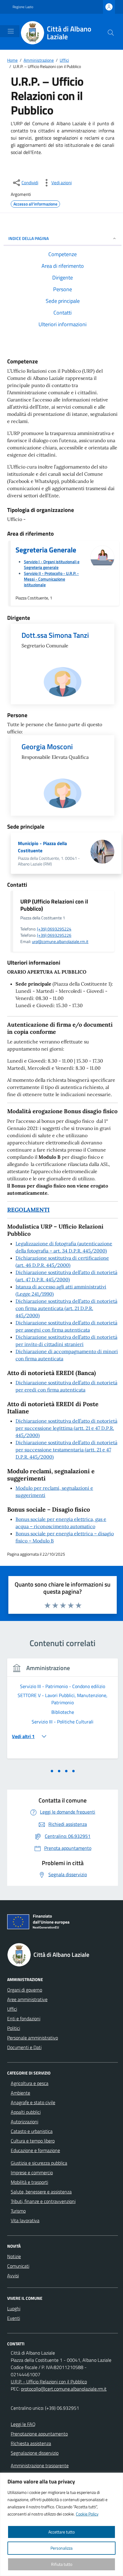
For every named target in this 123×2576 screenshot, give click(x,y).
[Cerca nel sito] (111, 33)
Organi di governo (25, 1990)
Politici (14, 2028)
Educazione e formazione (35, 2150)
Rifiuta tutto (62, 2564)
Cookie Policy (87, 2514)
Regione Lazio (23, 7)
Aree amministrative (27, 1999)
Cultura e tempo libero (33, 2141)
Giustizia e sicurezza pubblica (39, 2163)
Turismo (18, 2211)
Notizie (14, 2256)
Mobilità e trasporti (29, 2182)
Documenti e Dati (24, 2047)
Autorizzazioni (24, 2122)
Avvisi (13, 2276)
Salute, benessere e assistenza (41, 2192)
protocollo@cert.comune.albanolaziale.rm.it (64, 2389)
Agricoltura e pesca (30, 2083)
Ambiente (20, 2093)
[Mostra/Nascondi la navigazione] (11, 31)
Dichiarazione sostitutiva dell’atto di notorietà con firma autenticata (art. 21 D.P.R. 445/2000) (66, 1308)
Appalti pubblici (26, 2112)
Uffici (12, 2009)
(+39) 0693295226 (54, 935)
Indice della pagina (29, 238)
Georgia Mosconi (47, 747)
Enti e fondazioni (24, 2019)
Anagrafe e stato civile (33, 2102)
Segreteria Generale (46, 550)
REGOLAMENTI (28, 1210)
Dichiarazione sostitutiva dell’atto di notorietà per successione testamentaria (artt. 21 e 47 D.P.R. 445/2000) (66, 1450)
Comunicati (18, 2266)
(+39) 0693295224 (54, 929)
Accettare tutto (61, 2532)
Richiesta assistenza (31, 2443)
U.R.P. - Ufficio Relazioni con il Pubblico (49, 2382)
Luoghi (14, 2308)
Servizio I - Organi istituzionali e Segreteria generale (52, 564)
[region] (61, 2524)
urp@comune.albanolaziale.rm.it (60, 941)
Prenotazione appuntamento (39, 2434)
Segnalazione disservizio (35, 2453)
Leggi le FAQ (23, 2424)
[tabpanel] (63, 1712)
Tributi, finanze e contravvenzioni (43, 2201)
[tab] (52, 1771)
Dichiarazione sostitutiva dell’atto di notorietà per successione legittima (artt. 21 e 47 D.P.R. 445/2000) (66, 1428)
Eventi (14, 2318)
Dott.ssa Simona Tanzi (55, 635)
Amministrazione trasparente (40, 2465)
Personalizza (61, 2548)
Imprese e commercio (32, 2172)
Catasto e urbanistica (32, 2131)
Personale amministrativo (33, 2038)
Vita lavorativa (25, 2220)
